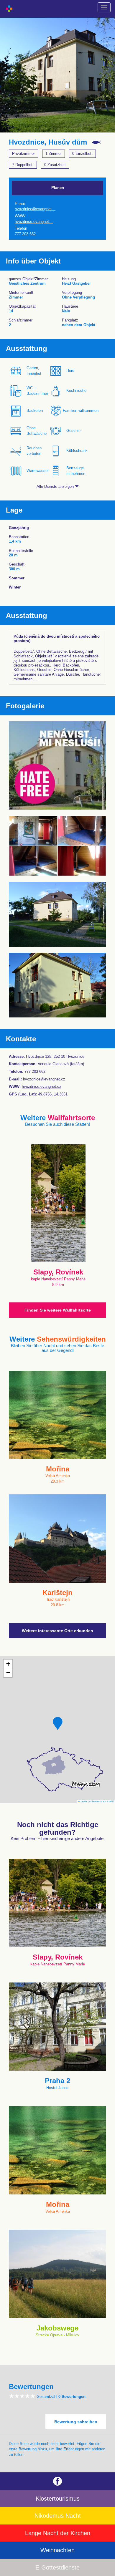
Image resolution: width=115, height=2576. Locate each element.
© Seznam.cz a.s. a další (101, 1801)
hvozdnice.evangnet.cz (42, 1086)
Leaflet (84, 1801)
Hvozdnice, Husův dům (48, 142)
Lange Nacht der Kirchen (58, 2533)
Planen (58, 188)
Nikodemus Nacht (58, 2516)
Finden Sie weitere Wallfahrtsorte (58, 1310)
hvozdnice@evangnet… (35, 209)
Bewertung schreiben (76, 2422)
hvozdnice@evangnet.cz (44, 1079)
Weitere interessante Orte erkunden (57, 1631)
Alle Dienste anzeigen (56, 486)
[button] (58, 1723)
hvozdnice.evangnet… (34, 222)
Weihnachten (57, 2550)
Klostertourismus (58, 2499)
